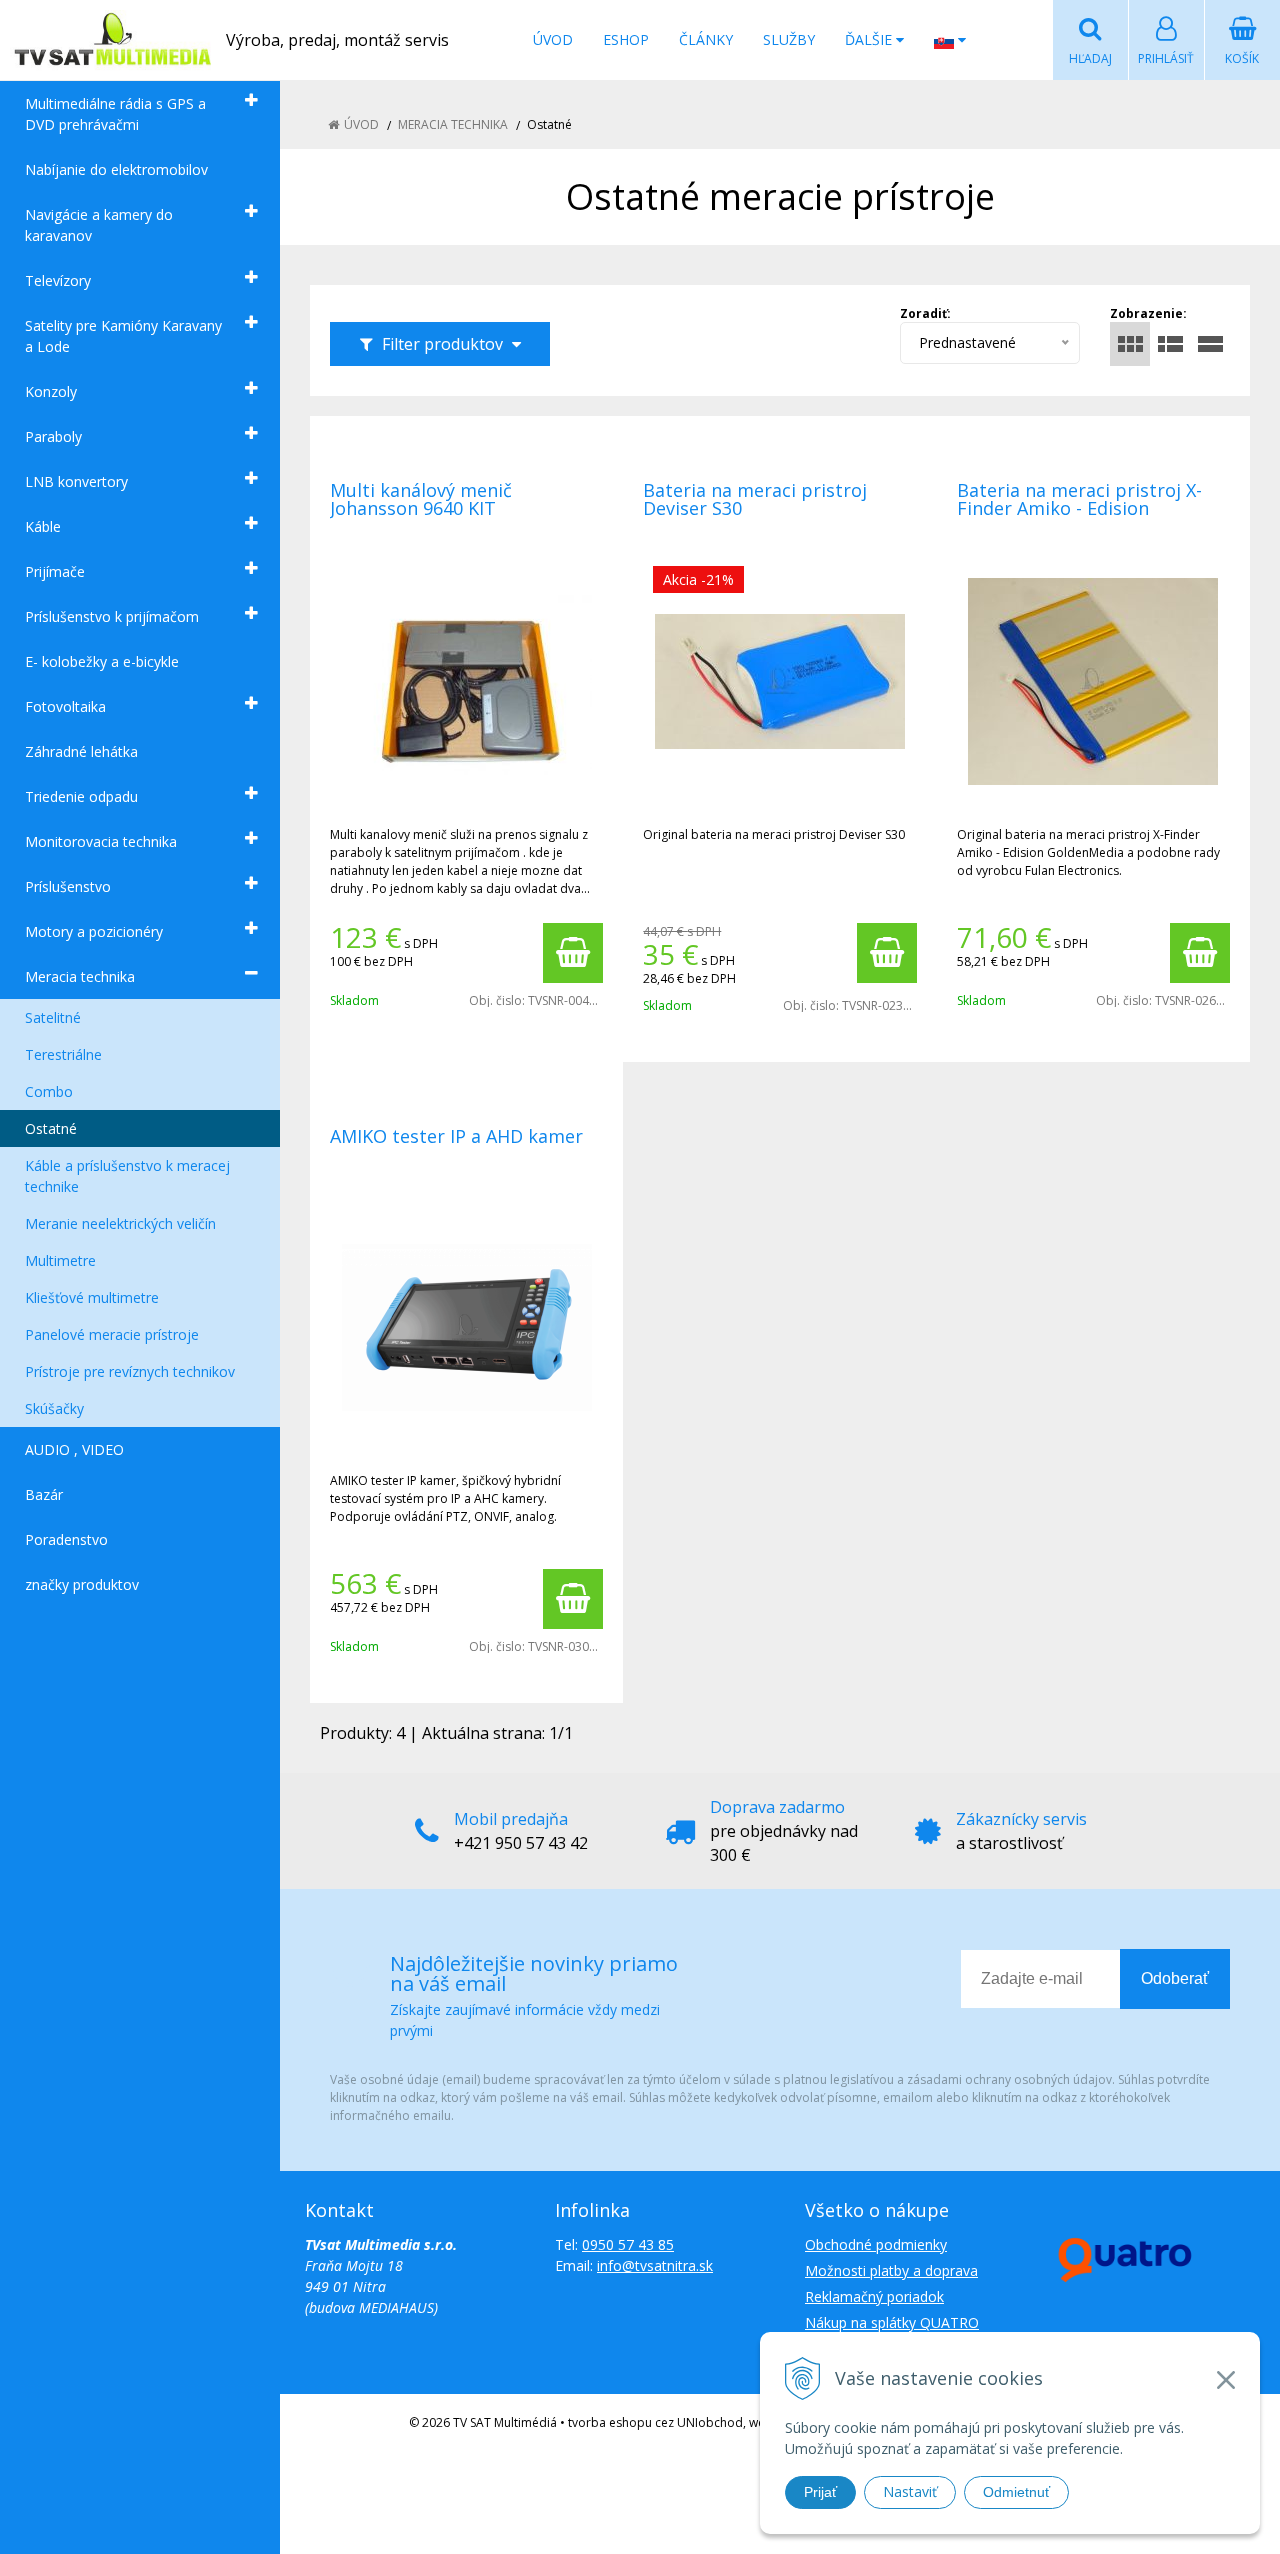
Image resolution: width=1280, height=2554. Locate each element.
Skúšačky (54, 1408)
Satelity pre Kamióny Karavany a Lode (123, 336)
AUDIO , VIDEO (74, 1449)
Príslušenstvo (68, 886)
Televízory (58, 280)
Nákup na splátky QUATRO (892, 2322)
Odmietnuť (1016, 2492)
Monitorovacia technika (101, 841)
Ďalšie (870, 39)
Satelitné (53, 1017)
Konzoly (51, 391)
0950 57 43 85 (628, 2244)
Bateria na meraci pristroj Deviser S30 (755, 499)
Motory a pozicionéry (94, 931)
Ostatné (51, 1128)
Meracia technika (80, 976)
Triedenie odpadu (81, 796)
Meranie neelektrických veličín (120, 1223)
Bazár (44, 1494)
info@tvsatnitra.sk (655, 2265)
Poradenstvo (66, 1539)
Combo (49, 1091)
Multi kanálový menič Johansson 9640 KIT (421, 499)
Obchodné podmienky (876, 2244)
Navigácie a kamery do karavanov (99, 225)
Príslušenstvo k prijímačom (112, 616)
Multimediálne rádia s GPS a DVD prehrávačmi (115, 114)
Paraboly (53, 436)
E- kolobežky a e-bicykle (102, 661)
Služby (789, 39)
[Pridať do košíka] (573, 953)
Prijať (820, 2492)
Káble (43, 526)
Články (706, 39)
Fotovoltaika (65, 706)
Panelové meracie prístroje (112, 1334)
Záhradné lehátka (81, 751)
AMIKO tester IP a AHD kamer (456, 1136)
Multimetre (60, 1260)
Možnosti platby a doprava (891, 2270)
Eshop (626, 39)
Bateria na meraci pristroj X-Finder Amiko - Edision (1079, 499)
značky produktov (82, 1584)
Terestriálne (63, 1054)
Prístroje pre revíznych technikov (130, 1371)
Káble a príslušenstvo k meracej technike (127, 1176)
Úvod (553, 39)
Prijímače (55, 571)
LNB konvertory (76, 481)
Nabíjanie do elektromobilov (116, 169)
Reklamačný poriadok (874, 2296)
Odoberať (1175, 1978)
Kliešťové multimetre (92, 1297)
